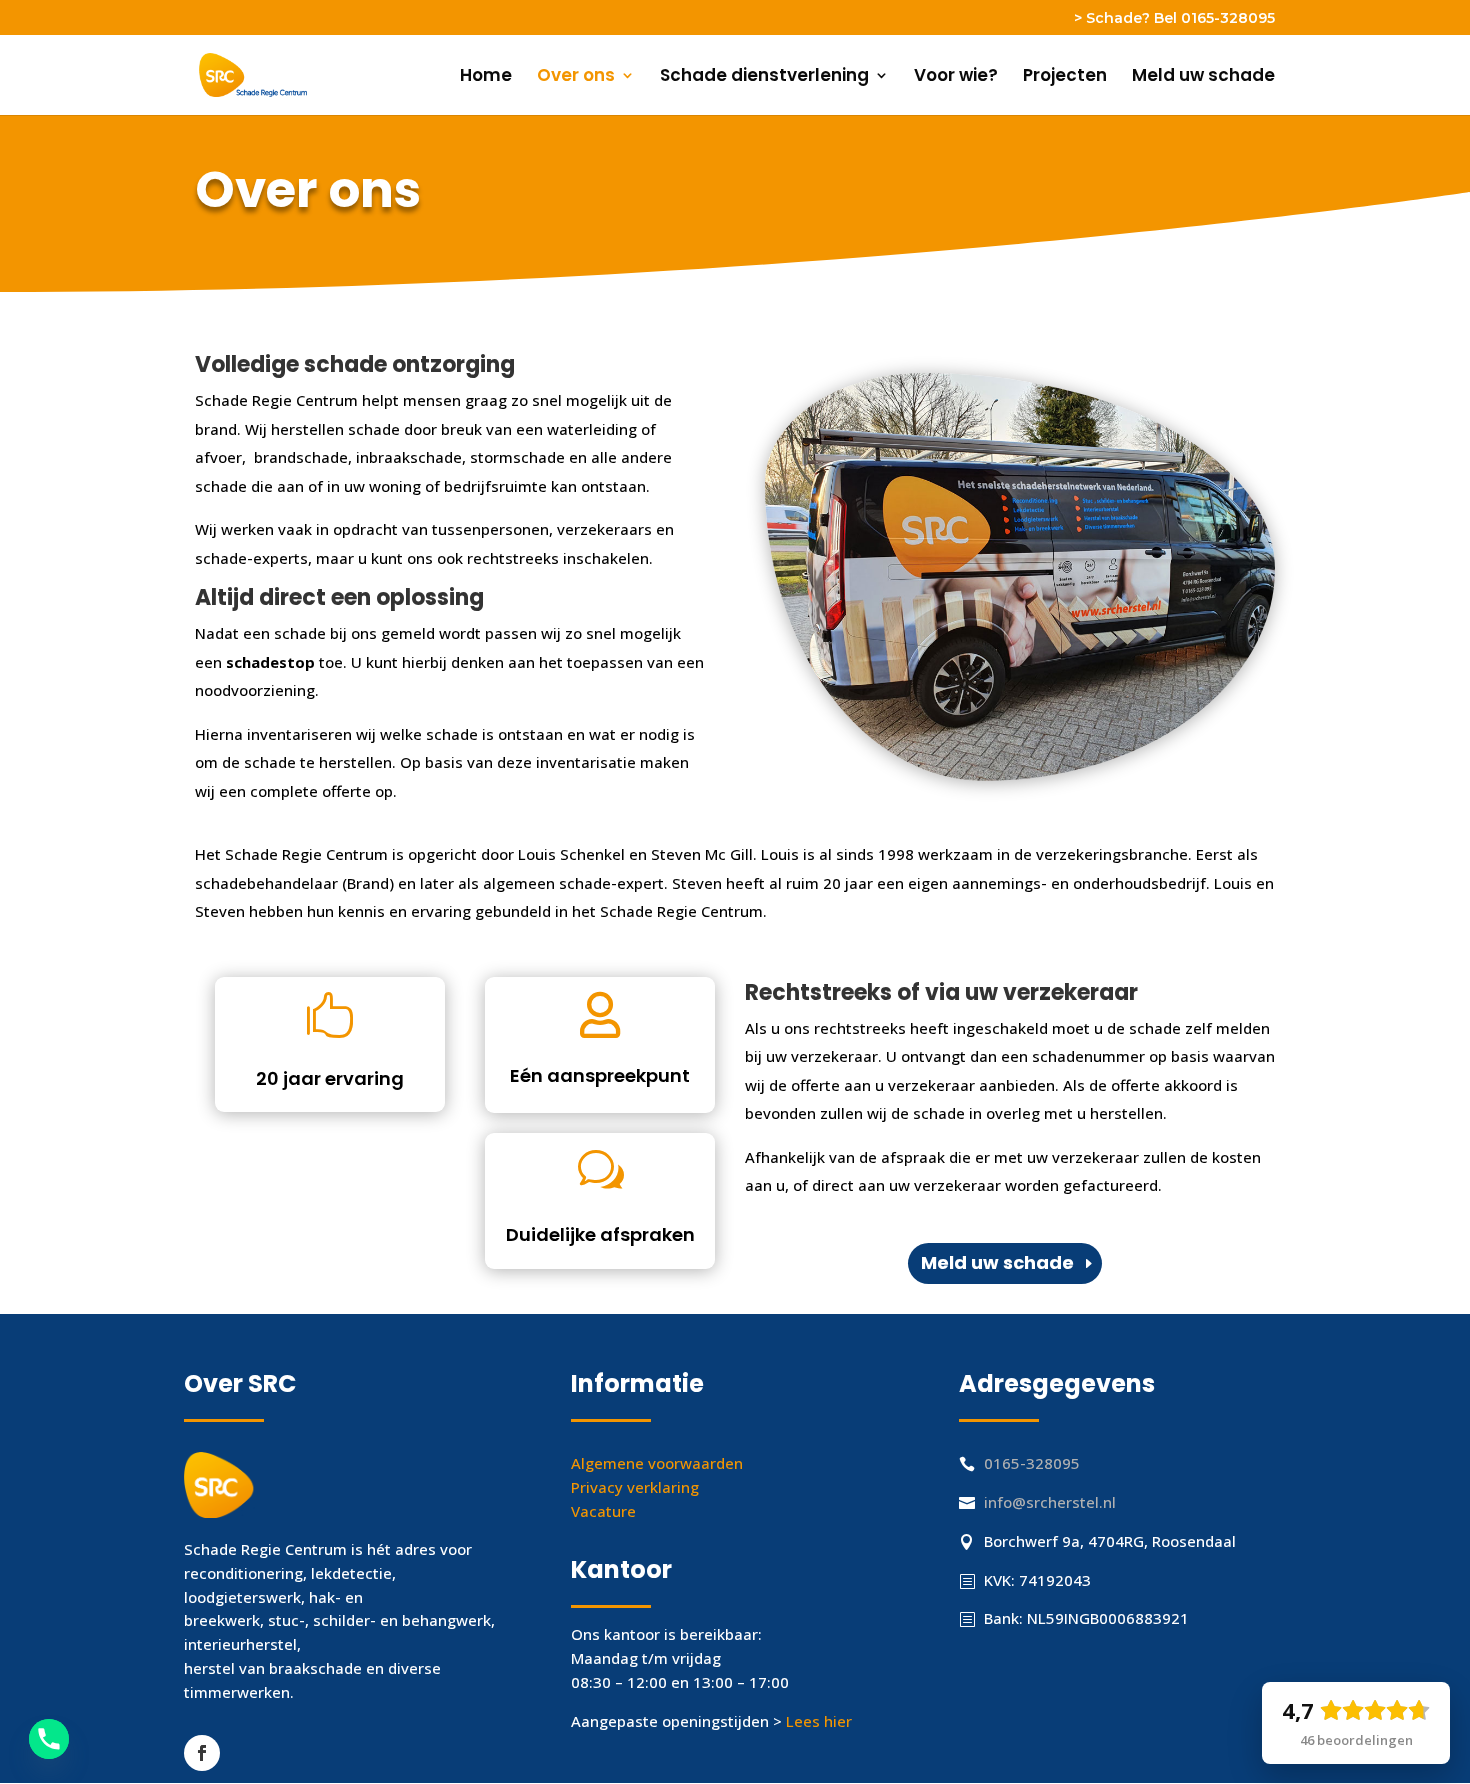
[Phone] (49, 1739)
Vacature (603, 1511)
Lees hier (819, 1721)
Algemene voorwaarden (657, 1463)
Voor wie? (956, 77)
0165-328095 (1032, 1463)
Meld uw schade (1203, 77)
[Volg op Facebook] (202, 1753)
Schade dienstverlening (764, 77)
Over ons (576, 77)
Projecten (1065, 77)
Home (486, 77)
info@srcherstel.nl (1050, 1502)
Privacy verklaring (635, 1487)
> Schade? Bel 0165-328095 (1174, 19)
